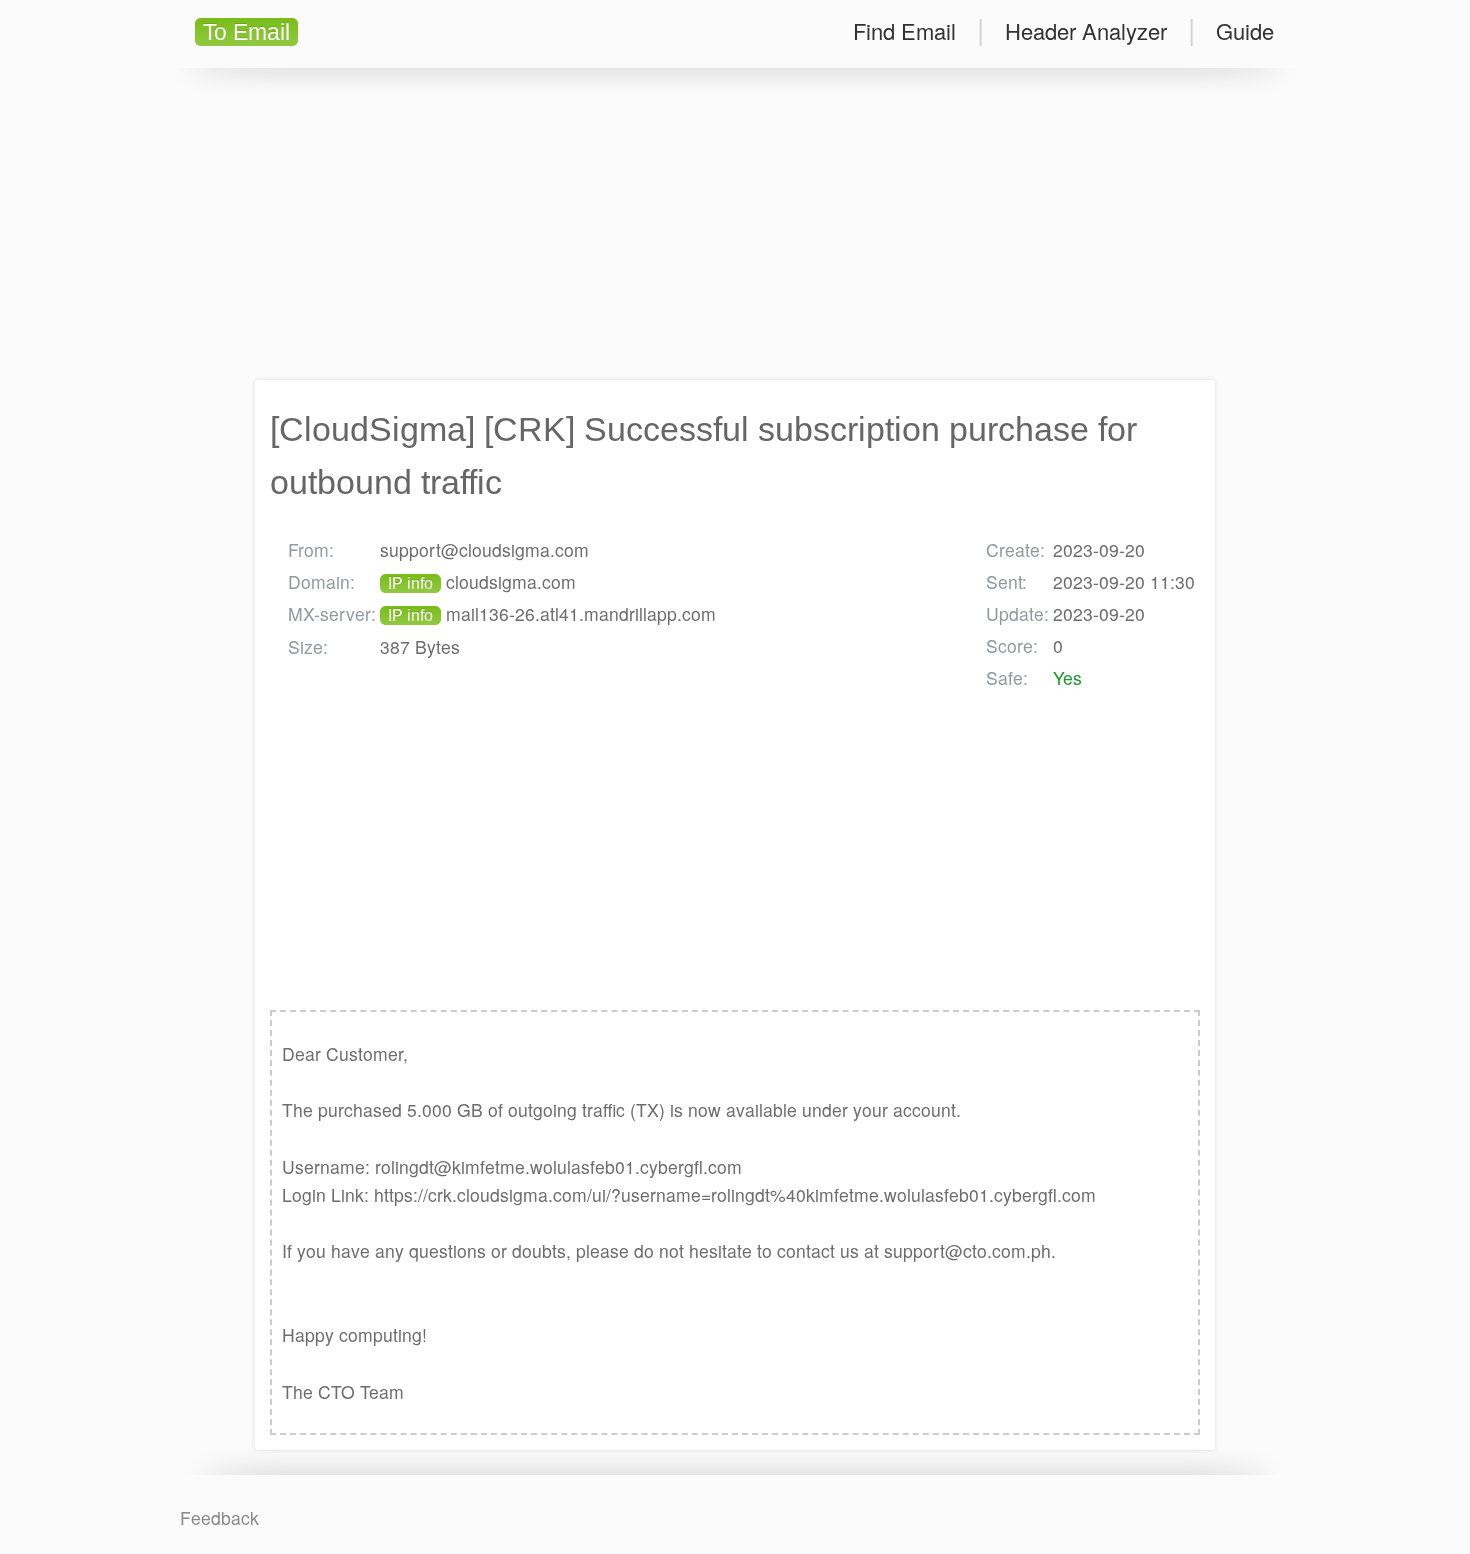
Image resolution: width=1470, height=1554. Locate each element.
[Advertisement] (735, 224)
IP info (410, 583)
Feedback (219, 1517)
